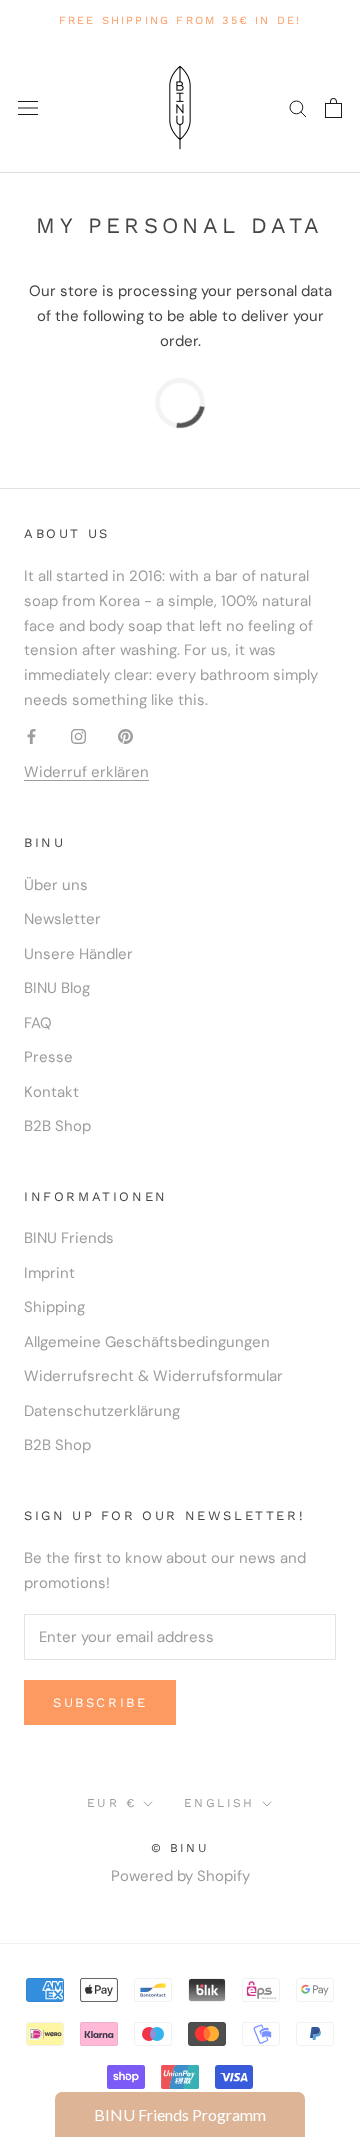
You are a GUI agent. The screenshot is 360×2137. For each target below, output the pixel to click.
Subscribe (100, 1702)
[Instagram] (78, 736)
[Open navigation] (28, 107)
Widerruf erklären (86, 772)
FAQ (38, 1023)
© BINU (180, 1848)
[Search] (298, 107)
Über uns (56, 885)
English (219, 1803)
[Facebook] (31, 736)
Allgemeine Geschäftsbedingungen (147, 1342)
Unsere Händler (78, 954)
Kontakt (51, 1092)
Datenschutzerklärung (102, 1411)
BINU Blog (57, 988)
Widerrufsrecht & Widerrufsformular (153, 1376)
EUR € (111, 1803)
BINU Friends (69, 1238)
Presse (48, 1057)
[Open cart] (333, 108)
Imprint (49, 1273)
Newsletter (62, 919)
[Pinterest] (125, 736)
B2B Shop (57, 1126)
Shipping (54, 1307)
